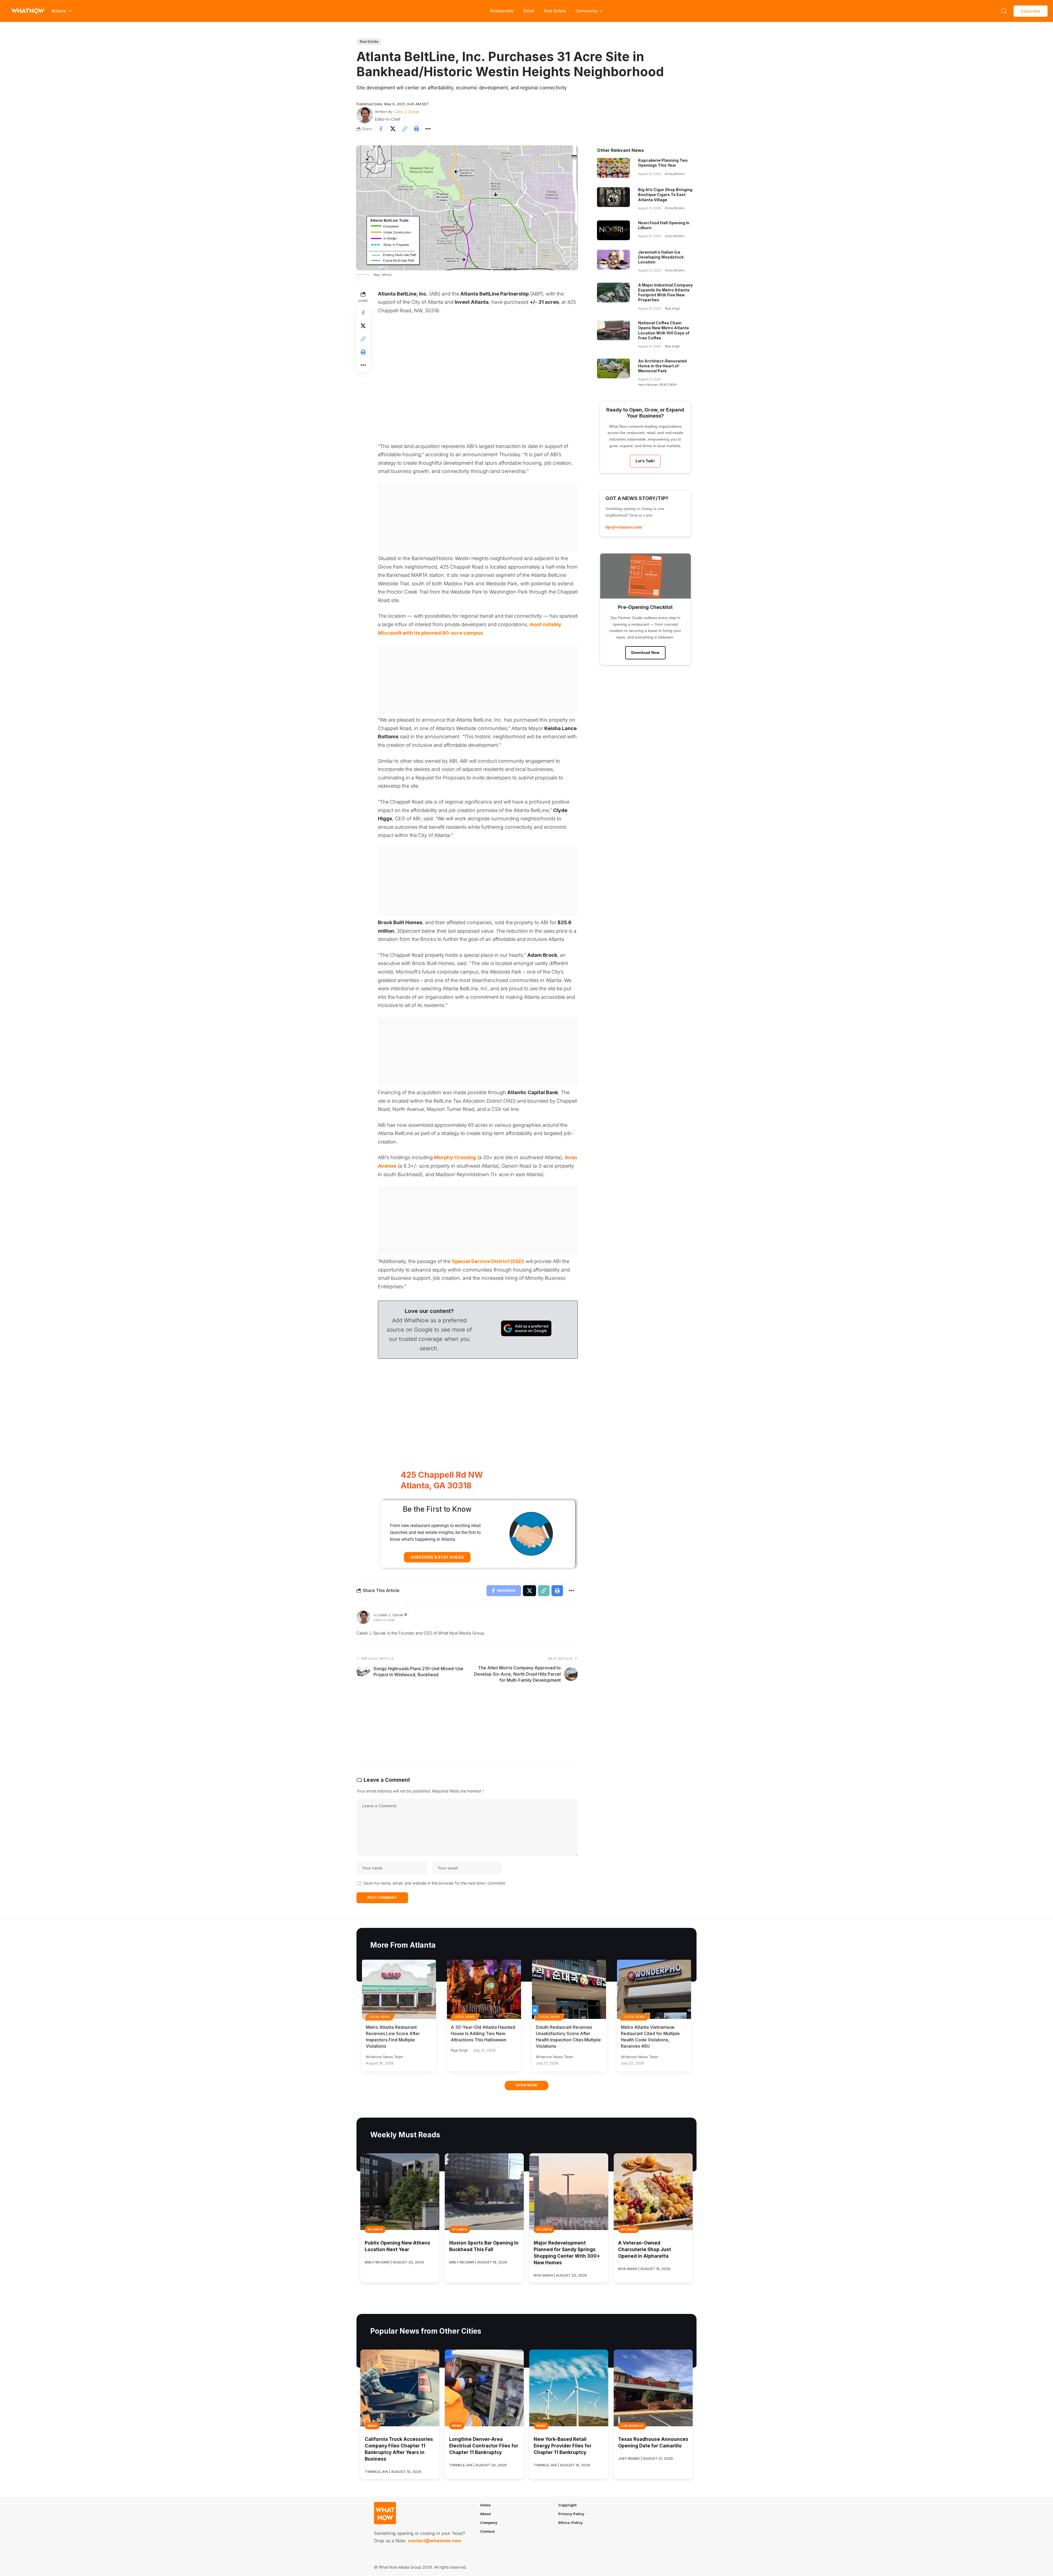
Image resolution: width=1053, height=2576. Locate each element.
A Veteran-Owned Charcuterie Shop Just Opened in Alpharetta (645, 2249)
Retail (529, 11)
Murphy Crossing (455, 1157)
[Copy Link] (404, 129)
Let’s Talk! (645, 461)
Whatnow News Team (384, 2057)
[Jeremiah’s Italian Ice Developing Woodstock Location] (613, 260)
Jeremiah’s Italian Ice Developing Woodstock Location (661, 257)
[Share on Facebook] (381, 129)
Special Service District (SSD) (488, 1261)
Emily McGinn (675, 174)
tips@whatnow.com (624, 527)
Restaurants (502, 11)
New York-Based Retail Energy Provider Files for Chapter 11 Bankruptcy (563, 2446)
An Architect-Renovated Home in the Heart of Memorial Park (662, 366)
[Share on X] (393, 129)
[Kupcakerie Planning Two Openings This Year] (613, 168)
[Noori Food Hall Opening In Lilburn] (613, 230)
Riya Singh (672, 308)
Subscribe (1031, 11)
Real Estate (555, 11)
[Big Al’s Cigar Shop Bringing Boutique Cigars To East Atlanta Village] (613, 197)
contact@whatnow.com (434, 2541)
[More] (428, 129)
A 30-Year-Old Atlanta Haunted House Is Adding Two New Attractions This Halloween (483, 2033)
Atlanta (375, 2229)
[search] (1004, 11)
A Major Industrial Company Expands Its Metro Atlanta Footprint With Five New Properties (665, 293)
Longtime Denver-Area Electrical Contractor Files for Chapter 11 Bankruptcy (484, 2446)
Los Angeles (632, 2426)
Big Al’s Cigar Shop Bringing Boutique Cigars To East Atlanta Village (665, 195)
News (372, 2426)
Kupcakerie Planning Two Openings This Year (663, 163)
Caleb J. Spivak (406, 112)
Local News (380, 2017)
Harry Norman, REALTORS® (657, 385)
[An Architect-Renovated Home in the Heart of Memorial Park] (613, 368)
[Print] (416, 129)
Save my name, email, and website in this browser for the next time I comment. (435, 1883)
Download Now (645, 652)
